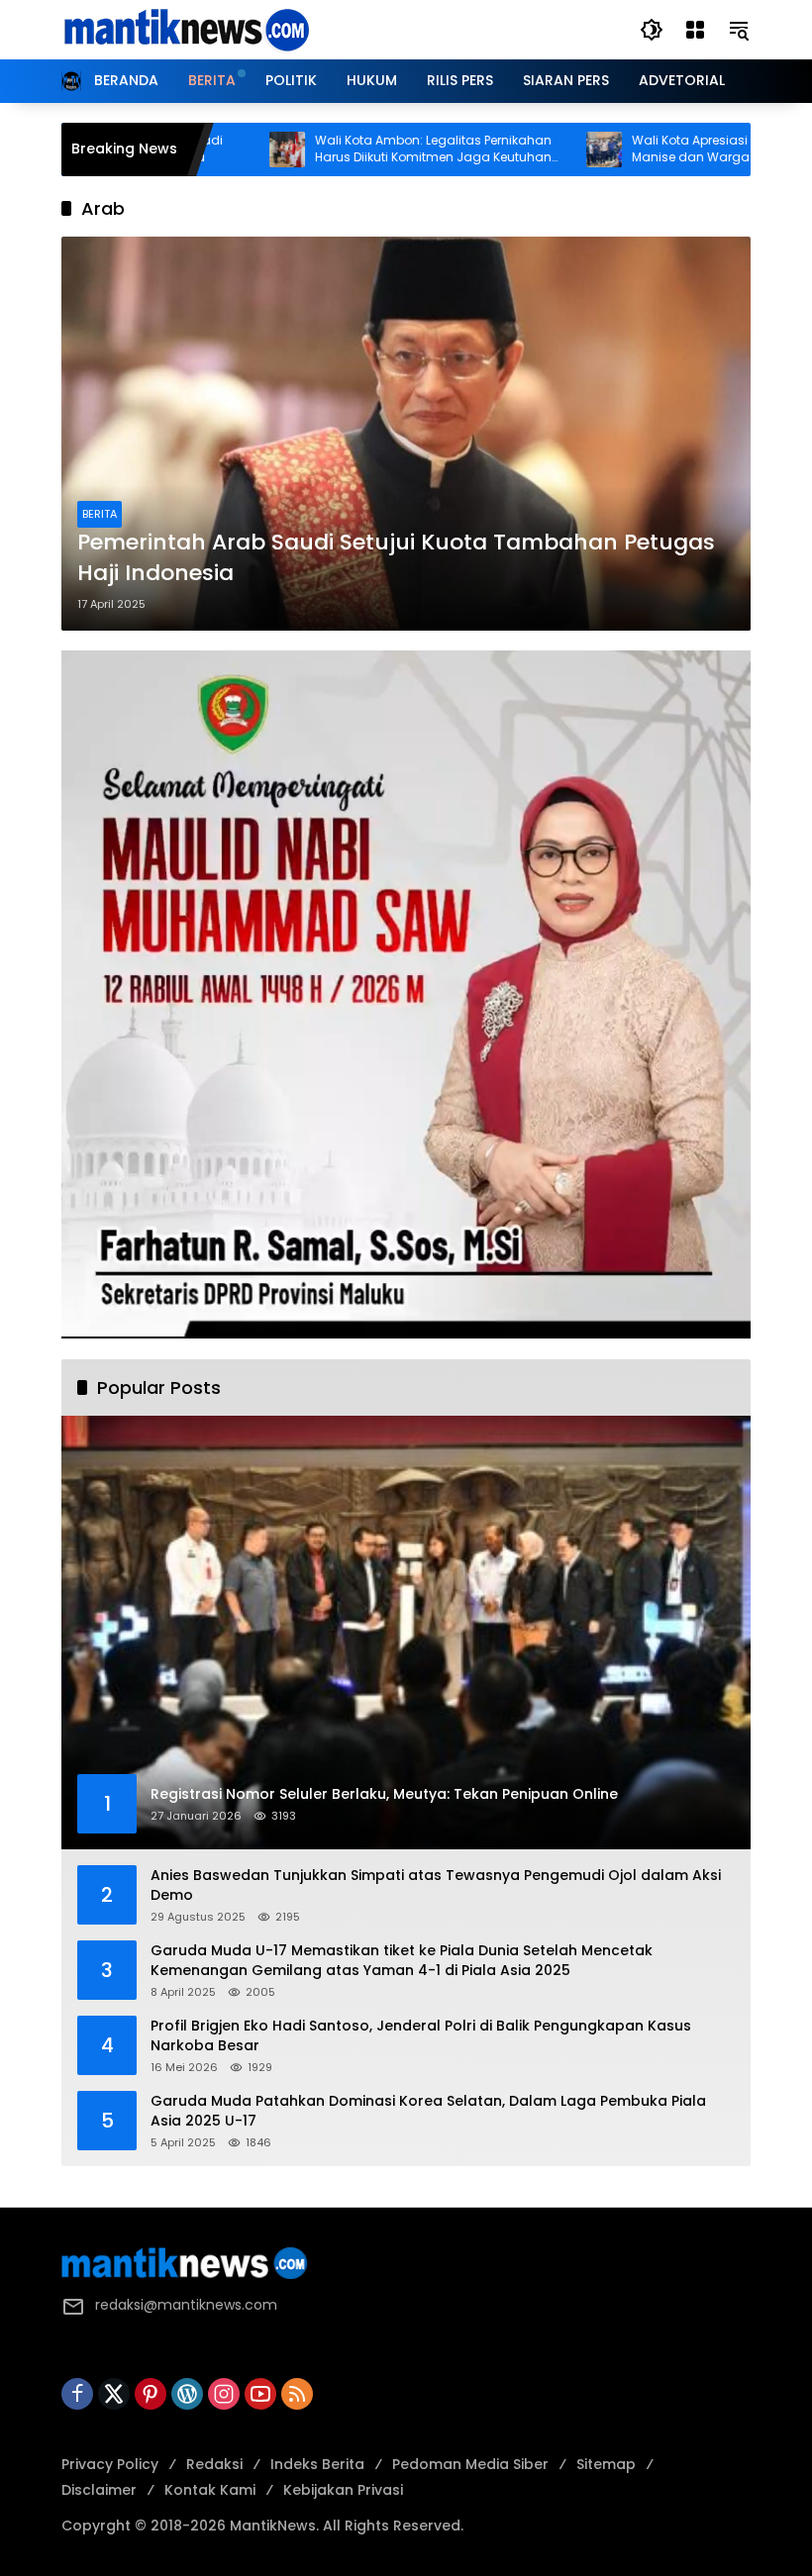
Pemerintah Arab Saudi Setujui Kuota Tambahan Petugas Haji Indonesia (396, 558)
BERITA (100, 514)
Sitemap (606, 2464)
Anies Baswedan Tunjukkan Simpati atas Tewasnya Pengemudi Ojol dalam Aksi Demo (436, 1885)
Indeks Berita (317, 2464)
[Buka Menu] (695, 30)
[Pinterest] (151, 2394)
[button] (652, 30)
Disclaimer (99, 2490)
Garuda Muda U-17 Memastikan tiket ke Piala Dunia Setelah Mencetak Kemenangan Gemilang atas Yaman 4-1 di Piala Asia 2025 (402, 1961)
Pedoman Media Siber (470, 2464)
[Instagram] (224, 2394)
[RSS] (297, 2394)
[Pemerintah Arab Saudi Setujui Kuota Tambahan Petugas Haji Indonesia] (406, 434)
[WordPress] (187, 2394)
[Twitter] (114, 2394)
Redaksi (214, 2464)
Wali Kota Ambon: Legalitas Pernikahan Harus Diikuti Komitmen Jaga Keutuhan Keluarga (363, 149)
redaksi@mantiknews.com (186, 2305)
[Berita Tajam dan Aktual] (185, 29)
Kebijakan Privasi (343, 2490)
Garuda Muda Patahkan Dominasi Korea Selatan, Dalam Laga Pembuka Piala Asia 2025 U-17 (428, 2111)
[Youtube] (260, 2394)
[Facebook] (77, 2394)
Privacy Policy (110, 2464)
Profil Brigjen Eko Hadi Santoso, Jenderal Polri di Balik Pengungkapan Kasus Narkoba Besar (421, 2036)
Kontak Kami (210, 2490)
